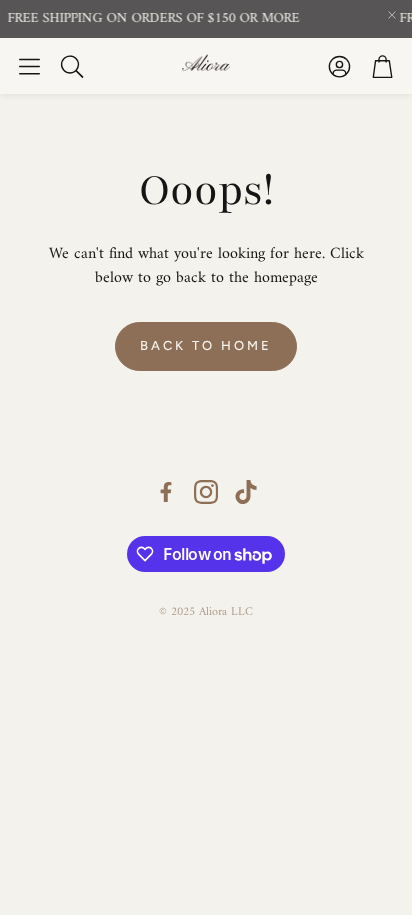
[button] (29, 66)
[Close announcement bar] (392, 15)
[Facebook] (166, 492)
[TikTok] (246, 492)
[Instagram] (206, 492)
